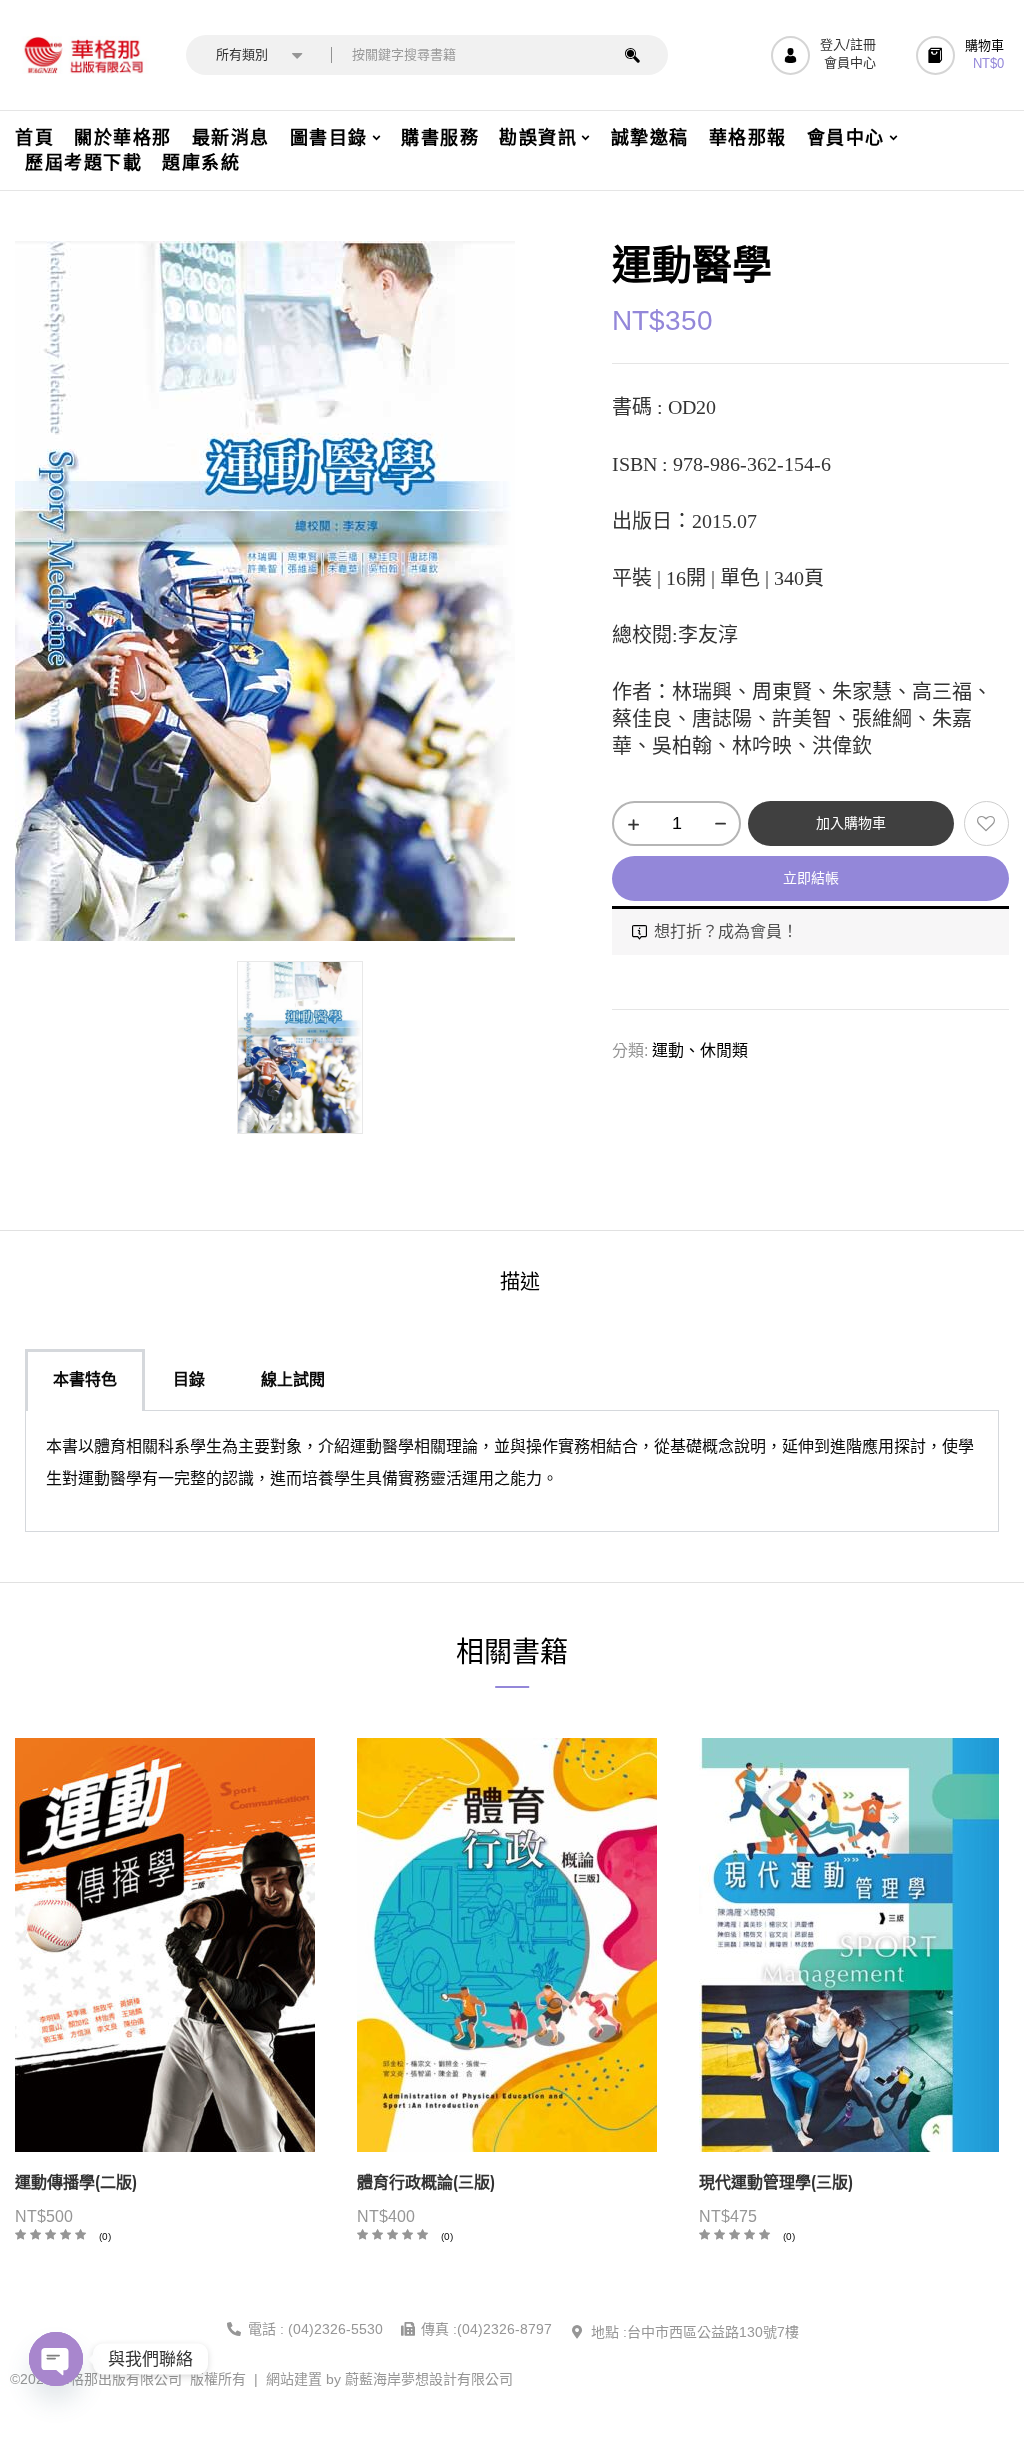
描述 (520, 1282)
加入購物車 (851, 823)
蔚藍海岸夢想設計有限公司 (429, 2379)
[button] (962, 55)
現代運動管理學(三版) (776, 2182)
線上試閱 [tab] (293, 1379)
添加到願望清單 (986, 823)
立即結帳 (811, 878)
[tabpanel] (512, 1471)
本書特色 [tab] (85, 1379)
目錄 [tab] (189, 1379)
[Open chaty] (56, 2359)
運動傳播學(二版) (76, 2182)
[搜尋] (632, 55)
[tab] (520, 1284)
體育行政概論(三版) (426, 2182)
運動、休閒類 (700, 1050)
